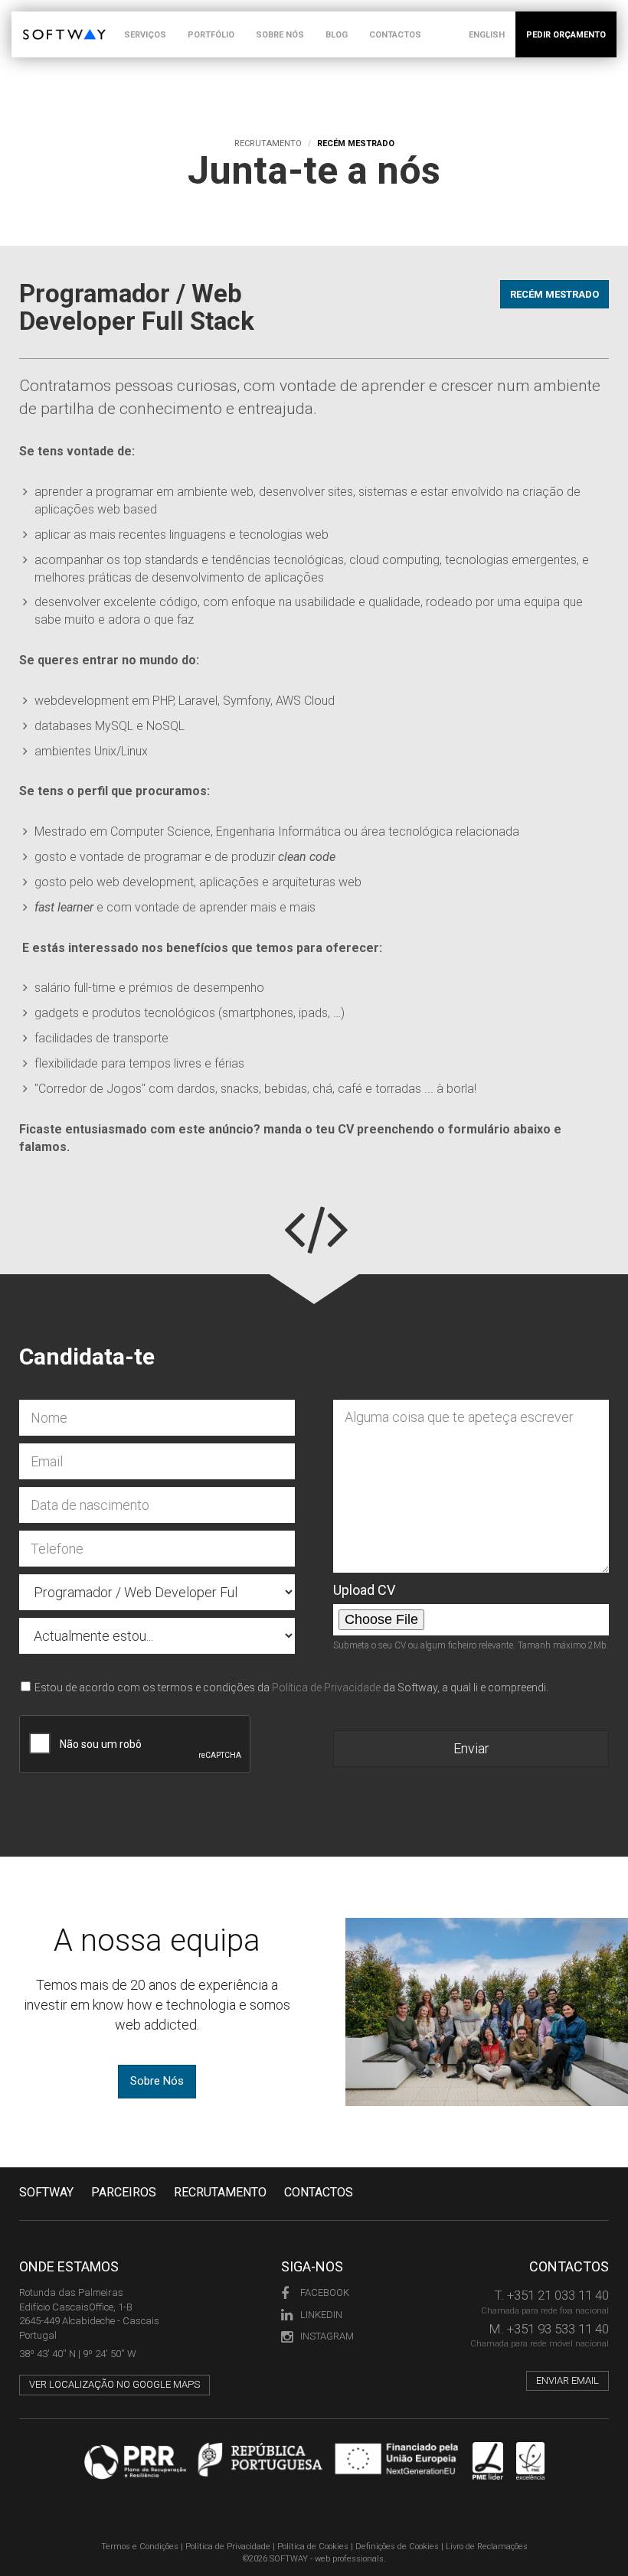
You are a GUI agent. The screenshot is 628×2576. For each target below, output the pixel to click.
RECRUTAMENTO (220, 2192)
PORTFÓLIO (211, 35)
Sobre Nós (157, 2081)
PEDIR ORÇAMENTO (566, 35)
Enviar (471, 1748)
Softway (46, 2192)
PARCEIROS (124, 2192)
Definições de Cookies (397, 2547)
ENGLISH (487, 35)
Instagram (327, 2336)
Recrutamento (268, 143)
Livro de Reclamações (487, 2547)
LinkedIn (321, 2315)
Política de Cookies (313, 2547)
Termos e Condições (140, 2547)
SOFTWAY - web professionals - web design (34, 20)
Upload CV (364, 1590)
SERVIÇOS (145, 35)
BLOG (337, 35)
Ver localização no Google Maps (114, 2384)
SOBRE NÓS (280, 35)
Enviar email (567, 2380)
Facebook (325, 2292)
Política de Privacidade (326, 1687)
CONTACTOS (395, 35)
